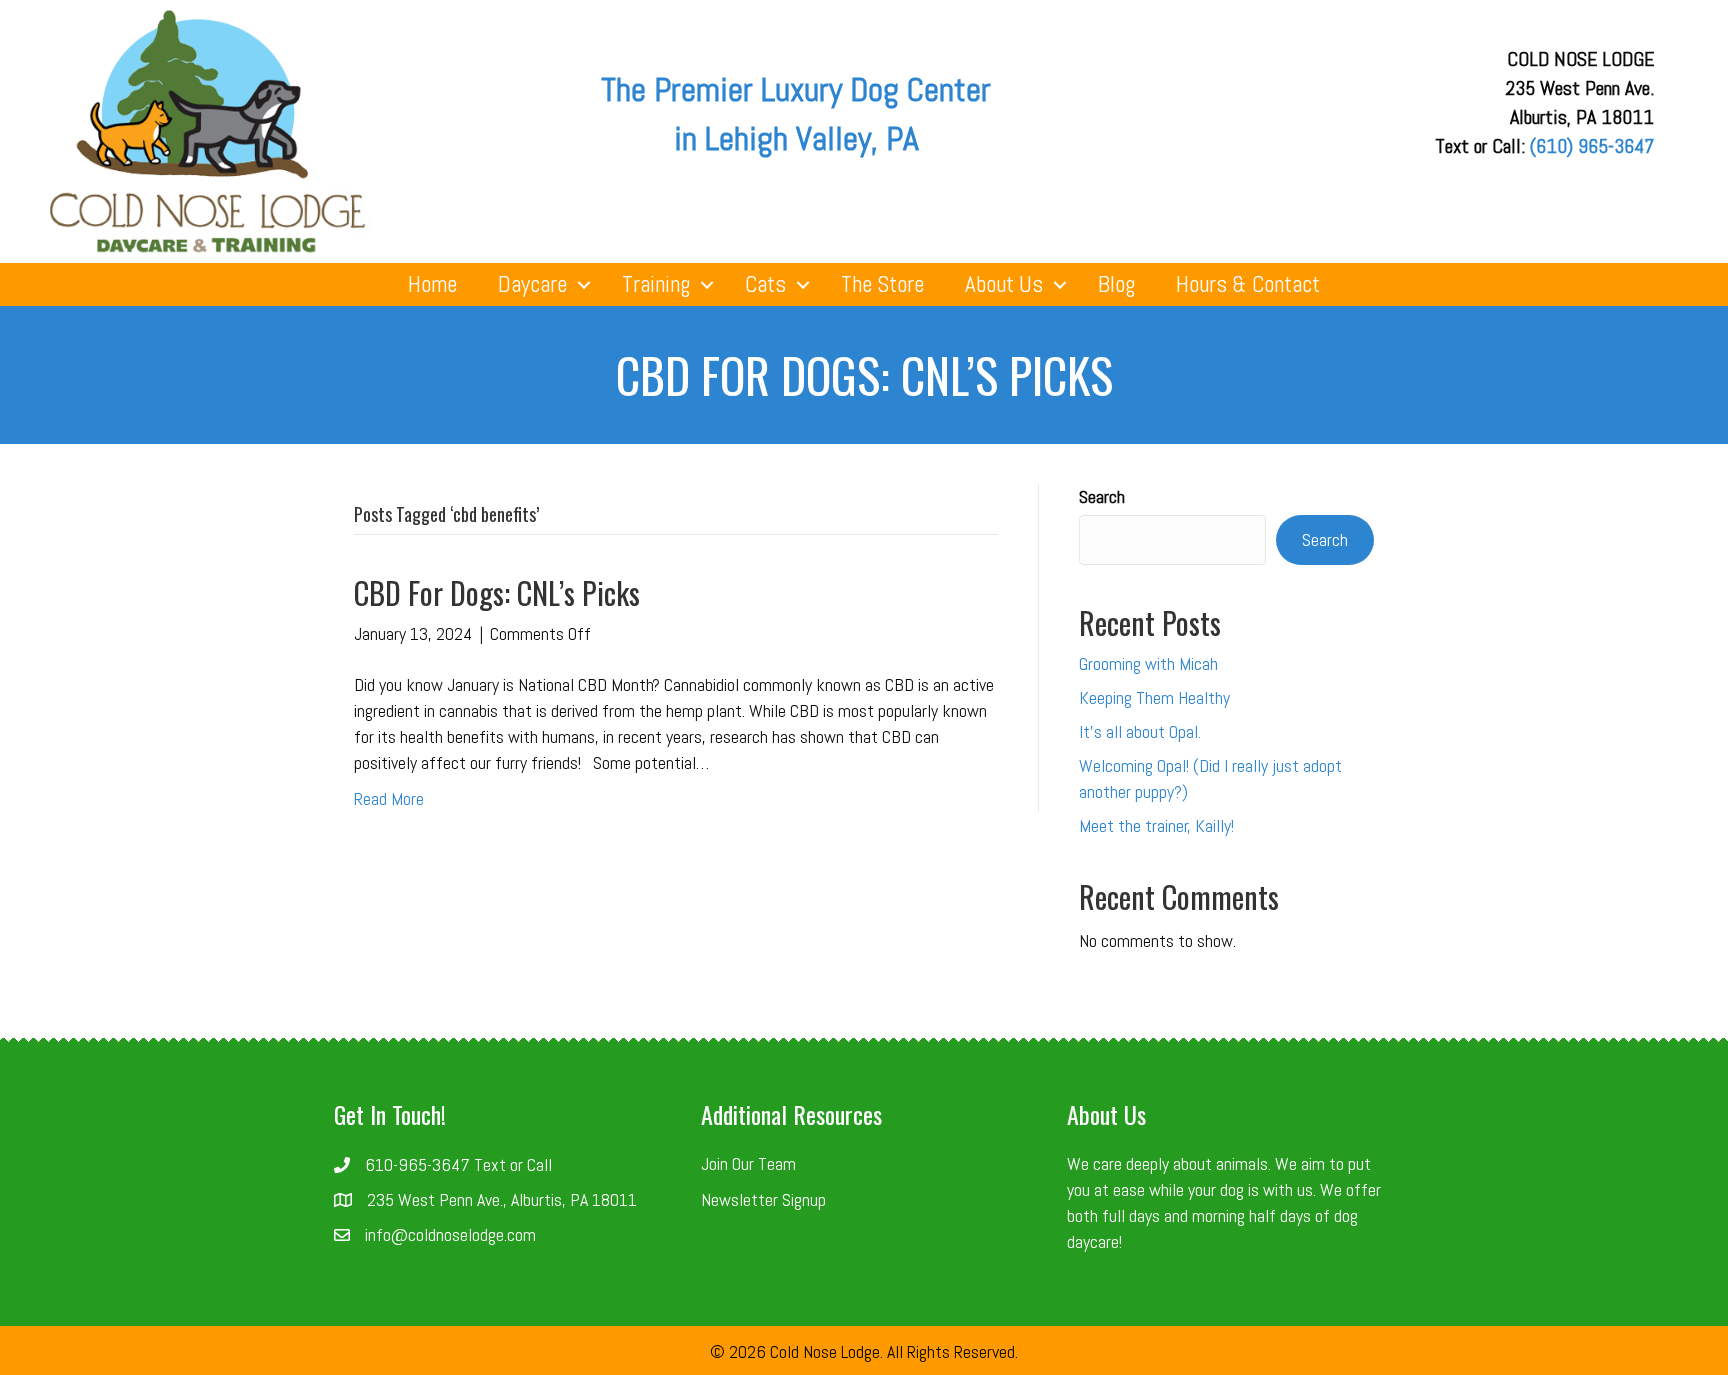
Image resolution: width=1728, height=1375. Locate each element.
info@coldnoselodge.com (450, 1234)
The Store (882, 284)
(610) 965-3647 (1592, 146)
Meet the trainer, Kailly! (1156, 825)
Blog (1116, 284)
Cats (765, 284)
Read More (389, 798)
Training (656, 284)
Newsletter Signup (763, 1199)
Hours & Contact (1248, 284)
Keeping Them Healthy (1154, 697)
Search (1102, 496)
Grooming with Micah (1148, 663)
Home (432, 284)
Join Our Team (748, 1163)
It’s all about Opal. (1140, 731)
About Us (1004, 284)
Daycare (532, 284)
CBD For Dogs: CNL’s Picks (497, 592)
